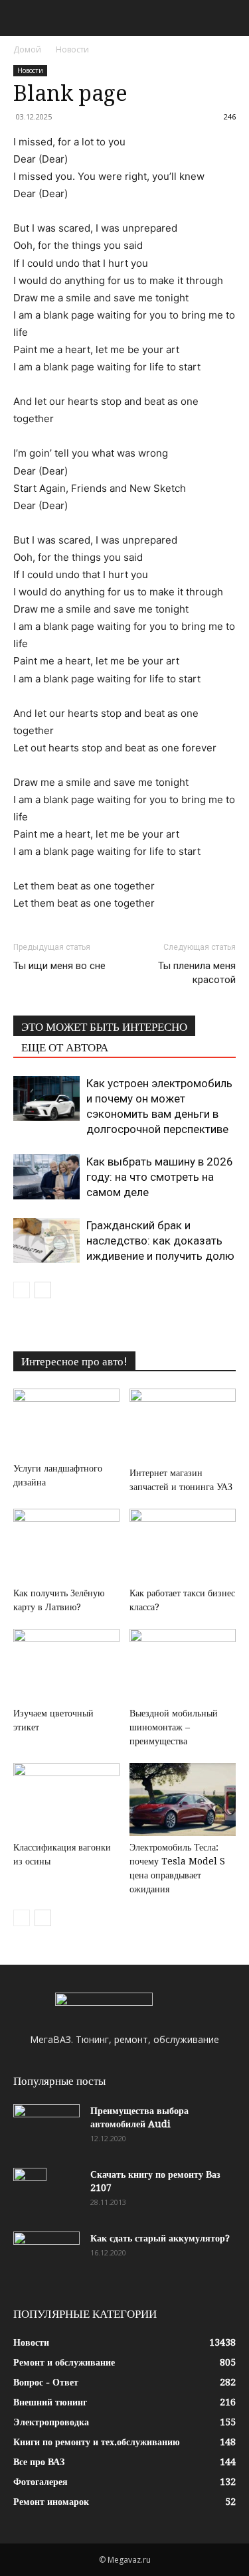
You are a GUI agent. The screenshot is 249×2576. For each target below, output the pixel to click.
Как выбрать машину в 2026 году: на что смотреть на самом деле (160, 1177)
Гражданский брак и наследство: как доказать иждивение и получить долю (160, 1241)
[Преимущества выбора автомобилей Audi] (46, 2127)
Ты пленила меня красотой (197, 973)
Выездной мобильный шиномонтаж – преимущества (174, 1727)
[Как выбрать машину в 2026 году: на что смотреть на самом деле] (46, 1177)
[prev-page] (22, 1290)
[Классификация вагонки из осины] (66, 1799)
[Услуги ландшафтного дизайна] (66, 1423)
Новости (72, 49)
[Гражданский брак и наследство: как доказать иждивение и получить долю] (46, 1241)
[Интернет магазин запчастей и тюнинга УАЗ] (183, 1425)
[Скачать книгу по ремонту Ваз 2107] (30, 2191)
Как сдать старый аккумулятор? (160, 2238)
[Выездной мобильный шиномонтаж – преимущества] (183, 1665)
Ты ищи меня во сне (59, 966)
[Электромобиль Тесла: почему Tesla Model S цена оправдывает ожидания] (183, 1799)
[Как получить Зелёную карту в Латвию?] (66, 1545)
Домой (27, 49)
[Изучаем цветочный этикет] (66, 1665)
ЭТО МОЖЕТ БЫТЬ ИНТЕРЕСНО (104, 1027)
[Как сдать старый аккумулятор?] (46, 2255)
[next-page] (43, 1290)
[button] (23, 18)
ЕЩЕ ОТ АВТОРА (65, 1047)
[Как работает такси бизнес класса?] (183, 1545)
